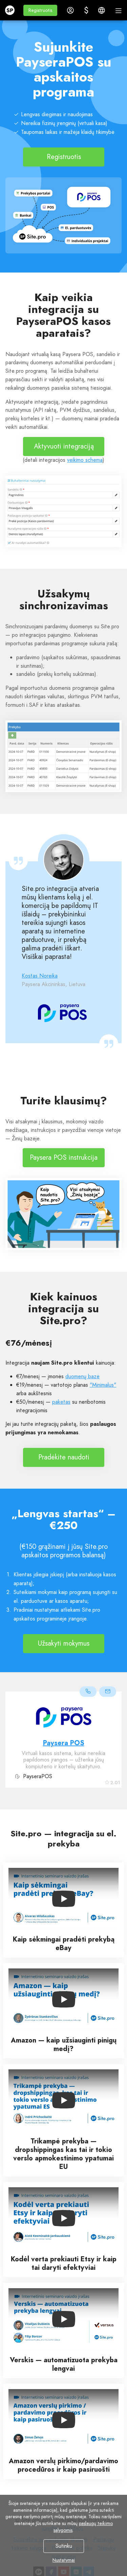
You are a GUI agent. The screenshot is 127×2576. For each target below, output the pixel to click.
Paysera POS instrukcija (64, 1158)
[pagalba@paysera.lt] (108, 1692)
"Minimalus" (103, 1385)
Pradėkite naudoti (63, 1457)
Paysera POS (64, 1743)
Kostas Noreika (40, 976)
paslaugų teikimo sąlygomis (83, 2527)
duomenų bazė (82, 1376)
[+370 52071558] (88, 1692)
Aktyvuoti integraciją (63, 446)
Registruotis (63, 157)
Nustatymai (64, 2560)
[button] (40, 10)
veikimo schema (85, 460)
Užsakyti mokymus (64, 1643)
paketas (61, 1402)
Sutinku (63, 2546)
